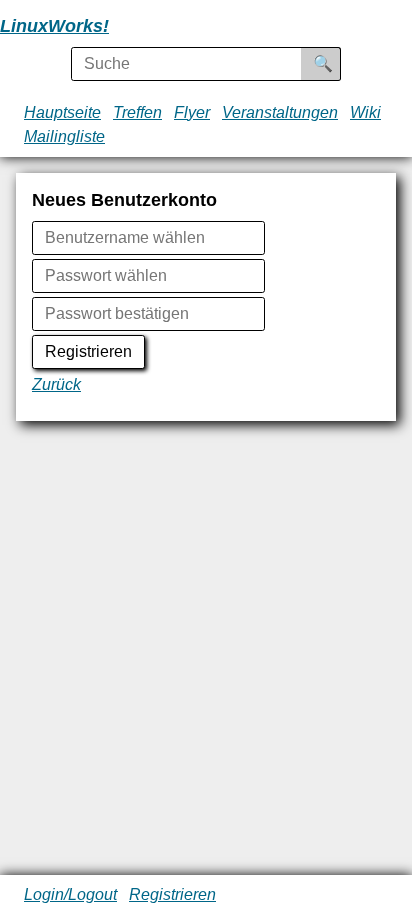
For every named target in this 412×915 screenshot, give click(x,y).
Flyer (192, 112)
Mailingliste (64, 136)
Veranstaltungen (280, 112)
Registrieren (88, 351)
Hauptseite (62, 112)
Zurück (56, 384)
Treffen (137, 112)
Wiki (365, 112)
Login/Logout (70, 894)
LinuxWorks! (54, 26)
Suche (337, 63)
